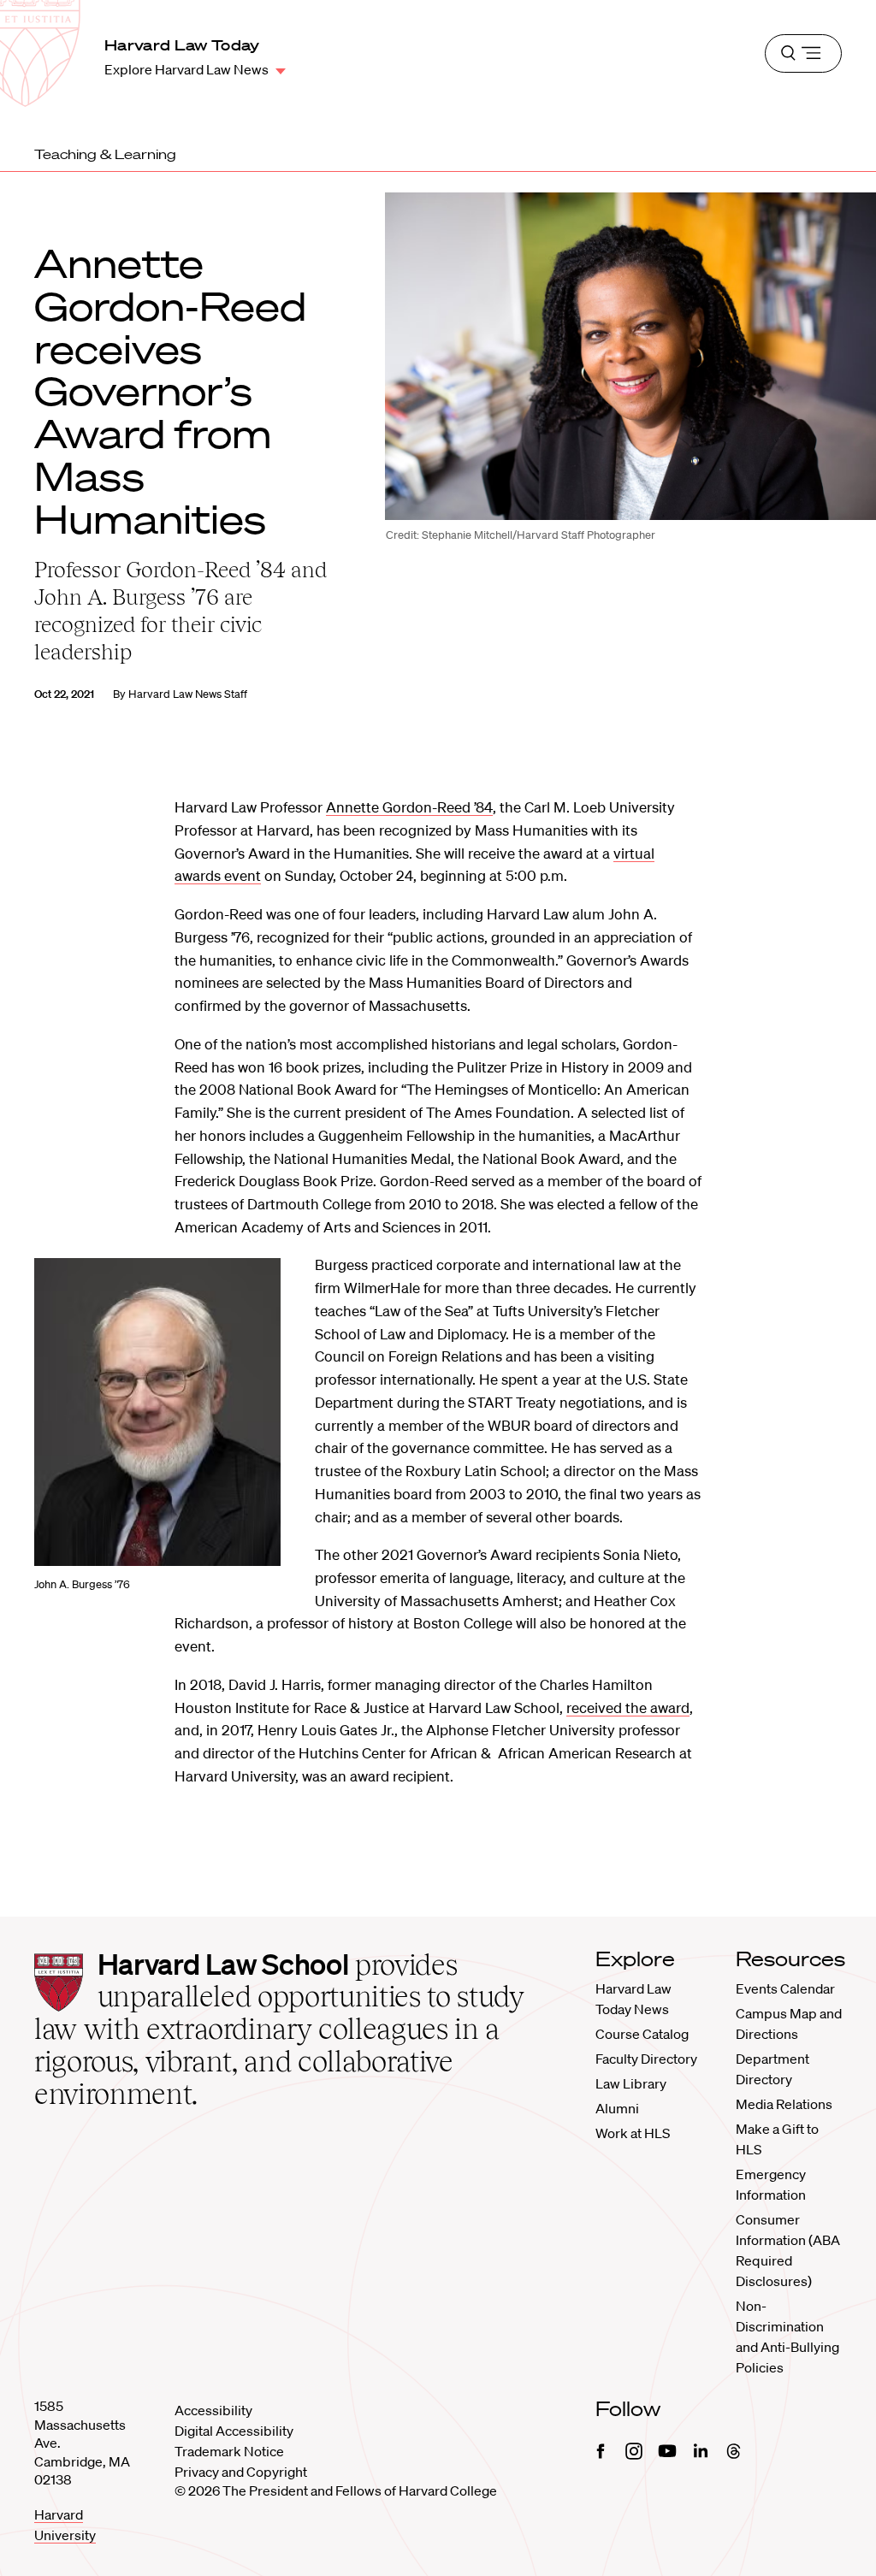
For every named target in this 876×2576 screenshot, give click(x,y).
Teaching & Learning (105, 154)
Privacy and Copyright (241, 2472)
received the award (628, 1707)
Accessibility (213, 2410)
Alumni (617, 2108)
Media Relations (784, 2104)
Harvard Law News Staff (188, 694)
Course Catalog (642, 2034)
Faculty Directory (646, 2059)
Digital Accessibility (234, 2431)
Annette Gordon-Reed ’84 (409, 807)
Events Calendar (785, 1988)
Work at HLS (633, 2133)
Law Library (631, 2083)
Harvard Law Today (182, 45)
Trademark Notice (229, 2451)
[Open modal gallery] (157, 1412)
